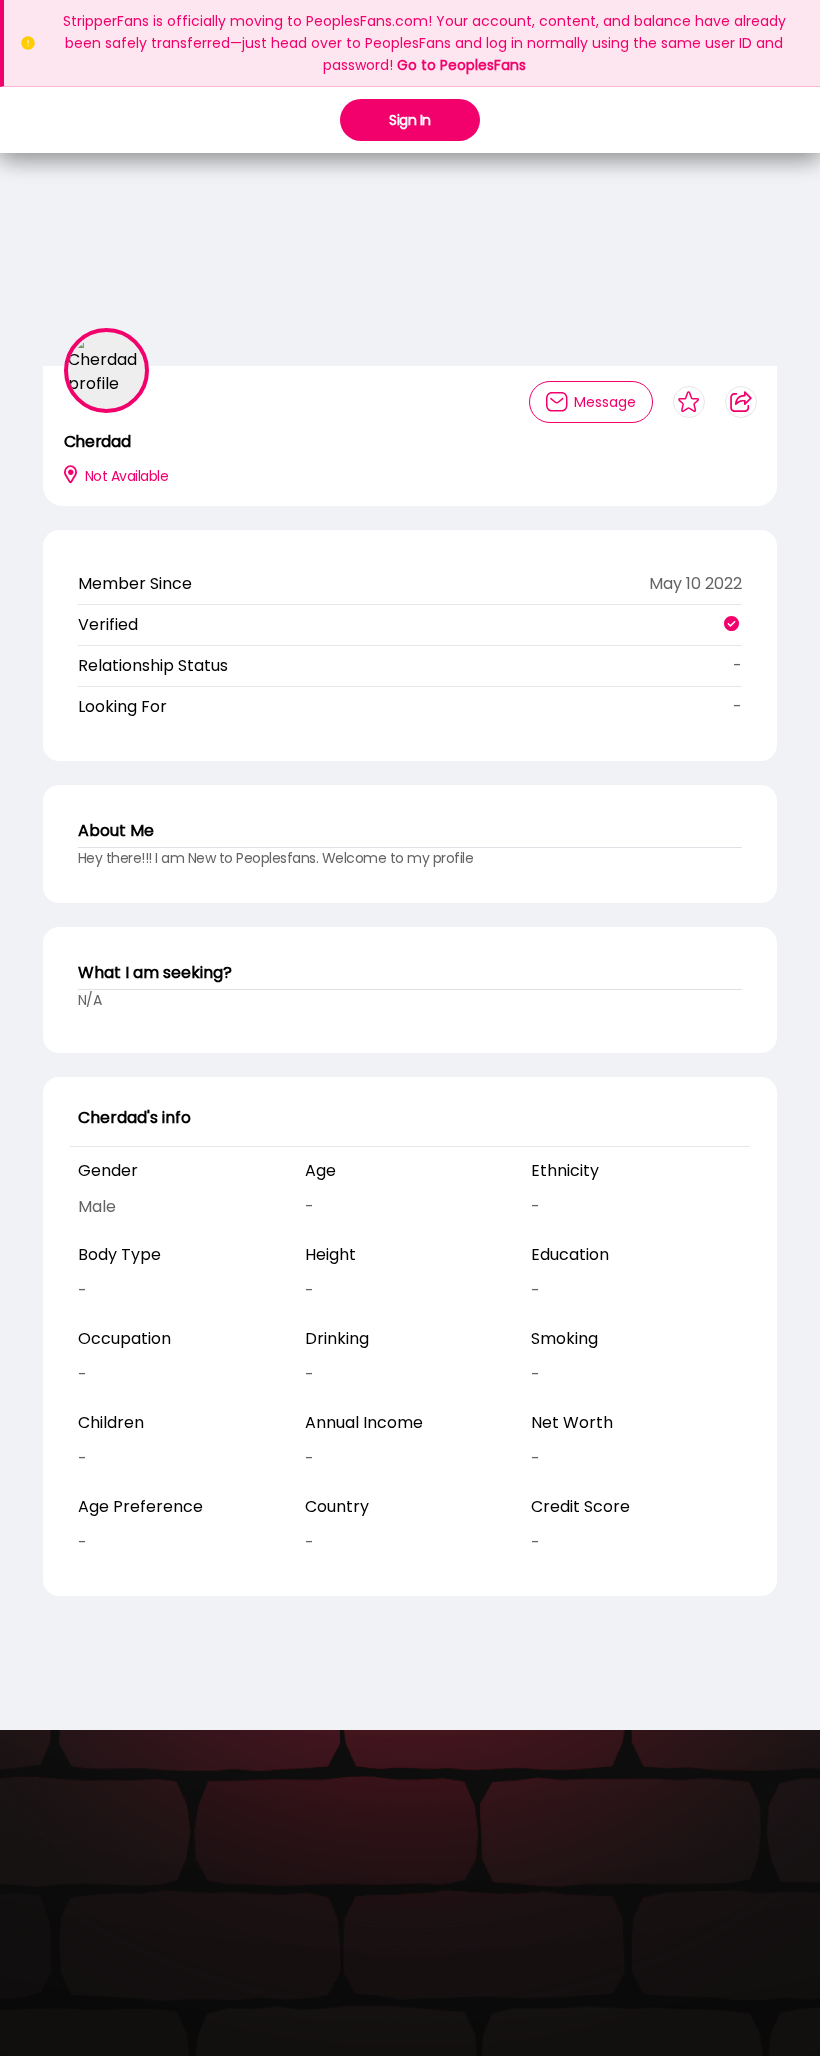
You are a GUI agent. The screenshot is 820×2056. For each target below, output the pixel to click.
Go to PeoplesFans (461, 65)
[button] (395, 221)
